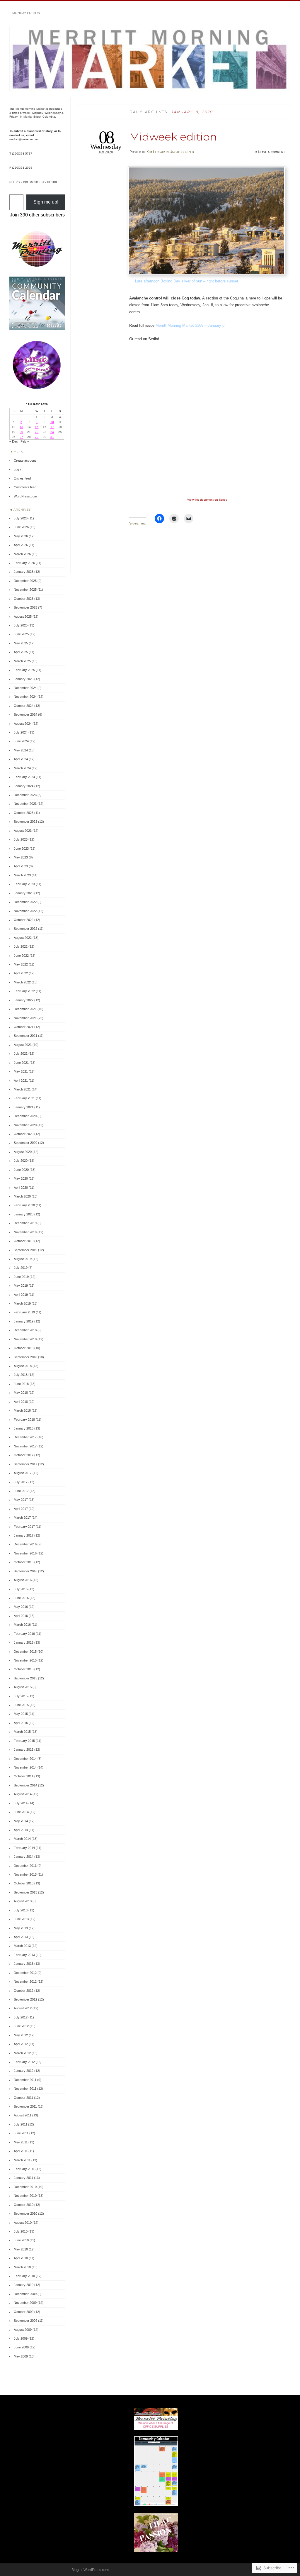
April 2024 (21, 759)
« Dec (14, 441)
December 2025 (25, 581)
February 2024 (24, 777)
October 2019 (24, 1241)
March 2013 (22, 1946)
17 (52, 427)
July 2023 (21, 839)
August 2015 (23, 1687)
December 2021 (25, 1009)
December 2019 (25, 1223)
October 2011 (23, 2098)
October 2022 (24, 920)
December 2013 (25, 1866)
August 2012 (23, 2008)
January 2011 (23, 2178)
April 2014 (21, 1830)
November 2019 (25, 1232)
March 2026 (22, 554)
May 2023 (21, 857)
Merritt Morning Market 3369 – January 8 (190, 325)
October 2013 (24, 1883)
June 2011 (21, 2133)
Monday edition (26, 13)
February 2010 (24, 2276)
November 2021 (25, 1018)
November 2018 (25, 1339)
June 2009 (21, 2347)
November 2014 (25, 1767)
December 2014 (25, 1759)
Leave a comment (271, 152)
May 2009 (21, 2356)
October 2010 (24, 2205)
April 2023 (21, 866)
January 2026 (24, 572)
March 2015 (22, 1732)
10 (52, 422)
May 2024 (21, 750)
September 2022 (25, 929)
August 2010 (23, 2223)
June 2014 (21, 1812)
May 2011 (21, 2142)
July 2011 (21, 2124)
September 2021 (25, 1036)
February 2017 (24, 1527)
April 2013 (21, 1937)
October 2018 (24, 1348)
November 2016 (25, 1553)
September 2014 (25, 1785)
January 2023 (24, 893)
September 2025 (25, 607)
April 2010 (21, 2258)
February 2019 (24, 1312)
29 (37, 437)
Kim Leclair (156, 152)
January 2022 (24, 1000)
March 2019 (22, 1303)
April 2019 (21, 1295)
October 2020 (24, 1134)
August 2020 (23, 1152)
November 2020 (25, 1125)
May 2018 (21, 1393)
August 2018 (23, 1366)
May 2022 (21, 964)
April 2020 (21, 1188)
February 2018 (24, 1420)
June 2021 (21, 1063)
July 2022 (21, 946)
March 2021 (22, 1089)
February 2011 (24, 2169)
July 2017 (21, 1482)
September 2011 (25, 2106)
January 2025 (24, 679)
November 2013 (25, 1874)
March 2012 (22, 2053)
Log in (18, 469)
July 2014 (21, 1803)
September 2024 (25, 714)
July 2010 (21, 2231)
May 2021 (21, 1071)
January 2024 (24, 786)
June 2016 (21, 1598)
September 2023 (25, 822)
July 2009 (21, 2338)
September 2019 (25, 1250)
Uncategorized (182, 152)
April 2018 (21, 1402)
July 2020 (21, 1161)
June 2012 (21, 2026)
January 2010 (24, 2285)
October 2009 (24, 2312)
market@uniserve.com (24, 139)
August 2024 (23, 724)
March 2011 (22, 2160)
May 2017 (21, 1500)
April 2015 (21, 1723)
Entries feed (22, 478)
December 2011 (25, 2080)
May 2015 (21, 1714)
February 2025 (24, 670)
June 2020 (21, 1170)
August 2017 (23, 1473)
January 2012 (24, 2071)
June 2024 (21, 741)
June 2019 (21, 1277)
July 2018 (21, 1375)
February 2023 (24, 884)
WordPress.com (25, 496)
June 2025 (21, 634)
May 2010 (21, 2249)
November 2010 (25, 2196)
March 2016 (22, 1625)
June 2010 (21, 2240)
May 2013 (21, 1928)
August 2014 (23, 1794)
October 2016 (24, 1562)
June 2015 (21, 1705)
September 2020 (25, 1143)
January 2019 (24, 1321)
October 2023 (24, 813)
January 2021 (24, 1107)
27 (21, 437)
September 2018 (25, 1357)
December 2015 (25, 1652)
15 (37, 427)
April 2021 (21, 1080)
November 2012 (25, 1981)
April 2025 (21, 652)
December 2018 (25, 1330)
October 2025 (24, 599)
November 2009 (25, 2303)
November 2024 (25, 697)
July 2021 (21, 1054)
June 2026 (21, 527)
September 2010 (25, 2213)
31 (52, 437)
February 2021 (24, 1098)
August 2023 (23, 831)
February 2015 (24, 1741)
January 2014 (24, 1857)
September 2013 (25, 1892)
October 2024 (24, 706)
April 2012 (21, 2044)
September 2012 (25, 1999)
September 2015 (25, 1678)
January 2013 (24, 1964)
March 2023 (22, 875)
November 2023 (25, 804)
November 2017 (25, 1446)
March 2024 (22, 768)
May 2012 (21, 2035)
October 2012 (24, 1991)
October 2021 (24, 1027)
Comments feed (25, 487)
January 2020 (24, 1214)
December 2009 (25, 2294)
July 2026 (21, 518)
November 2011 (25, 2089)
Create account (25, 460)
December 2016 (25, 1544)
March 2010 (22, 2267)
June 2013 (21, 1919)
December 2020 (25, 1116)
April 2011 (21, 2151)
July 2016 (21, 1589)
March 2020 (22, 1196)
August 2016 (23, 1580)
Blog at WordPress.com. (91, 2570)
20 (21, 432)
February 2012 (24, 2062)
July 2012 (21, 2017)
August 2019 (23, 1259)
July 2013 (21, 1910)
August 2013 (23, 1901)
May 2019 (21, 1286)
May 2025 (21, 643)
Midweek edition (173, 137)
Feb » (25, 441)
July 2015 (21, 1696)
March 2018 (22, 1410)
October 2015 (24, 1669)
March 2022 (22, 982)
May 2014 (21, 1821)
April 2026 (21, 545)
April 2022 (21, 973)
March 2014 (22, 1839)
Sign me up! (46, 202)
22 (37, 432)
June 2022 (21, 956)
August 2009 (23, 2330)
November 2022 (25, 911)
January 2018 (24, 1428)
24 (52, 432)
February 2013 (24, 1955)
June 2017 (21, 1491)
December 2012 (25, 1973)
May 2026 (21, 536)
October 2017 (24, 1455)
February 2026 (24, 563)
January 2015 (24, 1749)
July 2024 (21, 732)
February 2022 (24, 991)
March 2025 (22, 661)
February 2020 (24, 1205)
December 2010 (25, 2187)
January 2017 (24, 1535)
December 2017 (25, 1437)
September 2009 (25, 2321)
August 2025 (23, 617)
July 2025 (21, 625)
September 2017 (25, 1464)
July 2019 (21, 1268)
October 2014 (24, 1776)
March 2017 (22, 1518)
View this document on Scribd (207, 500)
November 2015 (25, 1660)
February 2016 (24, 1634)
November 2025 (25, 590)
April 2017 (21, 1509)
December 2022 (25, 902)
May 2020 (21, 1178)
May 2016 (21, 1607)
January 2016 (24, 1642)
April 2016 (21, 1616)
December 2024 (25, 688)
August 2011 (23, 2115)
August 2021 (23, 1045)
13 (21, 427)
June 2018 (21, 1384)
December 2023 (25, 795)
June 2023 (21, 848)
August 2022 (23, 938)
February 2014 (24, 1848)
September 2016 (25, 1571)
